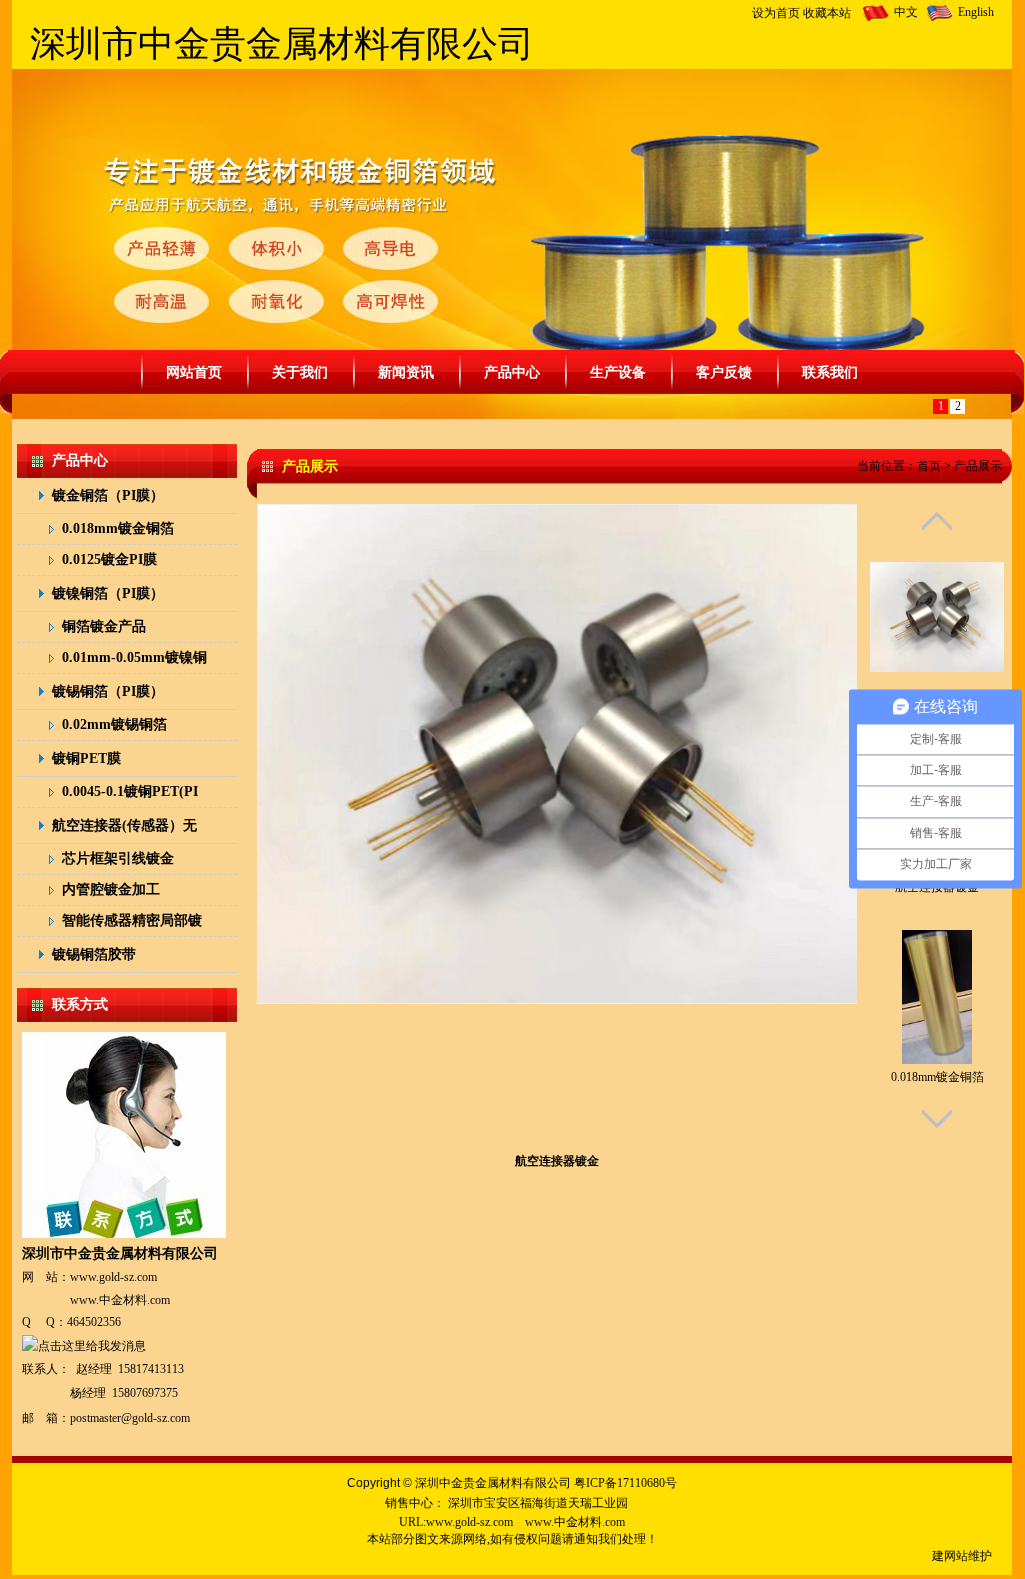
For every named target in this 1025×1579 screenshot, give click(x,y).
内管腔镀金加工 (111, 889)
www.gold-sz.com (113, 1277)
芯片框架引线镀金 (118, 858)
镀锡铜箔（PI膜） (108, 691)
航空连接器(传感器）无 (124, 825)
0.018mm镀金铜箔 (118, 528)
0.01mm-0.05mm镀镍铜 (134, 657)
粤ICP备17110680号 (625, 1483)
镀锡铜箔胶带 (94, 954)
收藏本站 (827, 13)
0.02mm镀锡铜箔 (114, 724)
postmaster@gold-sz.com (130, 1418)
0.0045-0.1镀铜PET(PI (130, 791)
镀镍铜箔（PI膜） (108, 593)
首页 (929, 466)
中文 (906, 12)
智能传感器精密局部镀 (132, 920)
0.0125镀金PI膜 (109, 559)
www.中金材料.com (120, 1300)
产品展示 (978, 466)
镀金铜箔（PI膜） (108, 495)
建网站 (950, 1556)
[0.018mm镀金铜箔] (937, 981)
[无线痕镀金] (937, 601)
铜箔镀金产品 (104, 626)
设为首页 (776, 13)
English (976, 12)
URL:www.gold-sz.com (456, 1522)
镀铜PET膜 (86, 758)
